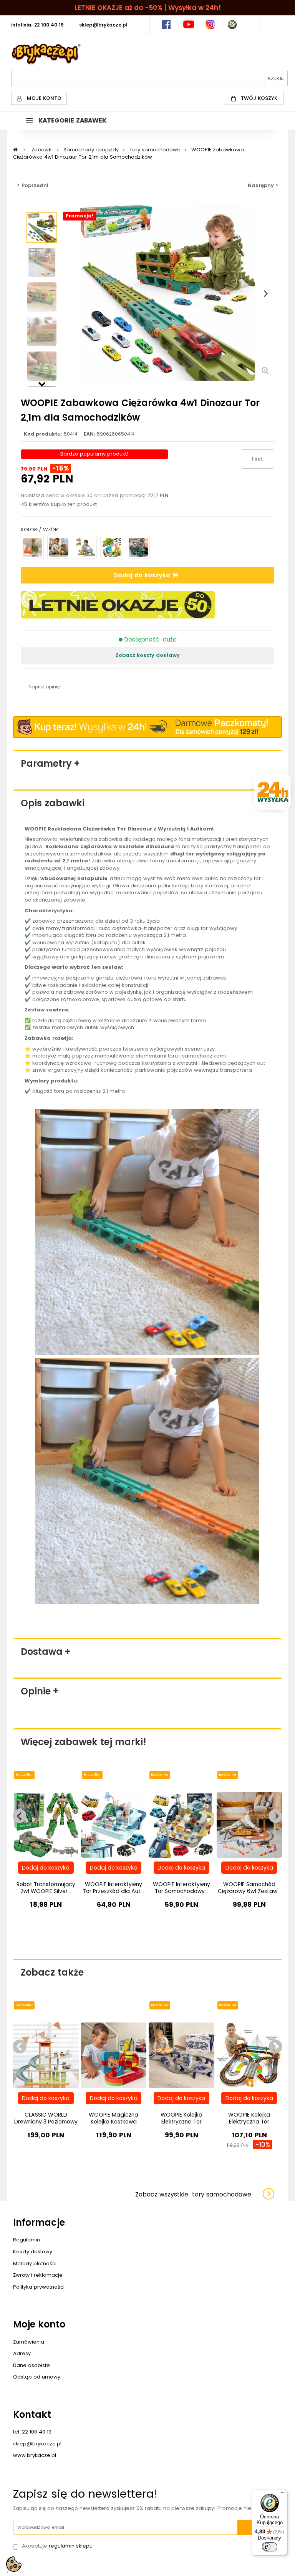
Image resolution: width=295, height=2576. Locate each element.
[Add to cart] (46, 1868)
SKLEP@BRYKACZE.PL (103, 25)
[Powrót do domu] (15, 150)
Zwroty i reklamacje (38, 2275)
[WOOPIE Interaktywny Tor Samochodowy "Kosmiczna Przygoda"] (181, 1824)
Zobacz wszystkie (193, 2194)
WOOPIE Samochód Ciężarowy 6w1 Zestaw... (249, 1888)
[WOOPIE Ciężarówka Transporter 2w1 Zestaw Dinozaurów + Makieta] (85, 547)
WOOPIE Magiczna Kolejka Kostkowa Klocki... (114, 2122)
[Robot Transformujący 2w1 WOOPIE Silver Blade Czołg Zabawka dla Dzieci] (46, 1824)
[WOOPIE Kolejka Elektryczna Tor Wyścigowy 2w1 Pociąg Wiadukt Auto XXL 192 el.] (249, 2055)
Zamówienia (29, 2342)
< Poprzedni (33, 185)
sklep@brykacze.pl (37, 2444)
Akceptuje (57, 2546)
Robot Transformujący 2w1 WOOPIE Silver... (46, 1888)
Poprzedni (42, 209)
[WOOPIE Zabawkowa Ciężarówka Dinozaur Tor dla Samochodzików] (42, 228)
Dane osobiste (31, 2365)
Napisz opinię (44, 687)
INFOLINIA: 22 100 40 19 (37, 25)
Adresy (22, 2353)
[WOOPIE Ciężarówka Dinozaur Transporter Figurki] (138, 547)
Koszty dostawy (33, 2252)
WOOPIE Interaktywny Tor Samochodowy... (181, 1888)
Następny (42, 383)
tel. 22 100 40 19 (32, 2432)
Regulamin (27, 2240)
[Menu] (283, 2494)
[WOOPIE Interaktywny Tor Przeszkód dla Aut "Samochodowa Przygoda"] (114, 1824)
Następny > (263, 185)
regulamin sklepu (71, 2546)
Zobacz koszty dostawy (148, 655)
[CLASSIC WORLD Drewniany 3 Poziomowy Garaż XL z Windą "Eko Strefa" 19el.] (46, 2055)
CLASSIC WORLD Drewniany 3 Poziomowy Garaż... (46, 2122)
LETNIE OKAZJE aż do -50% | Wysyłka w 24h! (148, 8)
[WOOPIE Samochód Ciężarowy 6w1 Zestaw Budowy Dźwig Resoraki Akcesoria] (249, 1824)
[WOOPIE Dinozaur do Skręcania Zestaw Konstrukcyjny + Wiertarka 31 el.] (32, 547)
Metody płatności (35, 2264)
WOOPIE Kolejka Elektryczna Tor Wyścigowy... (249, 2122)
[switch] (270, 2547)
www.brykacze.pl (35, 2455)
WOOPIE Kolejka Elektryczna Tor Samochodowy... (181, 2122)
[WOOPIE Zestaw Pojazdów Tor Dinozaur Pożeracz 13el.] (112, 547)
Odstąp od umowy (37, 2377)
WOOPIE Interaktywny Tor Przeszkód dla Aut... (114, 1888)
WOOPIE (35, 829)
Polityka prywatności (39, 2287)
